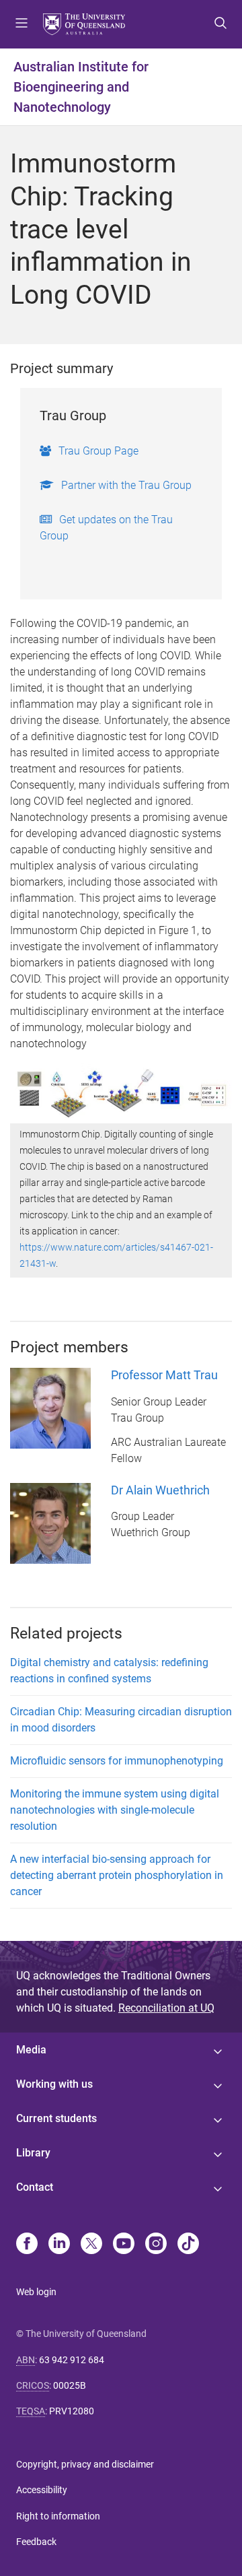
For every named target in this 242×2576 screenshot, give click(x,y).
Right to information (58, 2516)
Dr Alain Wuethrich (160, 1490)
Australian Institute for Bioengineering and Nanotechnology (81, 87)
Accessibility (42, 2490)
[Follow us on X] (91, 2245)
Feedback (36, 2542)
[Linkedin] (59, 2245)
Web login (36, 2292)
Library (33, 2153)
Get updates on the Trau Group (106, 528)
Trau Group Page (98, 451)
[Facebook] (27, 2245)
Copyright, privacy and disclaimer (85, 2464)
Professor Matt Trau (164, 1375)
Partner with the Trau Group (126, 485)
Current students (56, 2118)
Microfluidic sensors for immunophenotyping (117, 1761)
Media (31, 2050)
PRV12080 (72, 2411)
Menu (22, 24)
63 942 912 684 (72, 2360)
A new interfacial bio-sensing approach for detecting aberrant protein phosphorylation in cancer (117, 1875)
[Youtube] (124, 2245)
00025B (70, 2385)
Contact (35, 2187)
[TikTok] (188, 2245)
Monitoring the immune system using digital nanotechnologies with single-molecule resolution (115, 1810)
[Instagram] (156, 2245)
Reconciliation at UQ (166, 2008)
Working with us (54, 2084)
